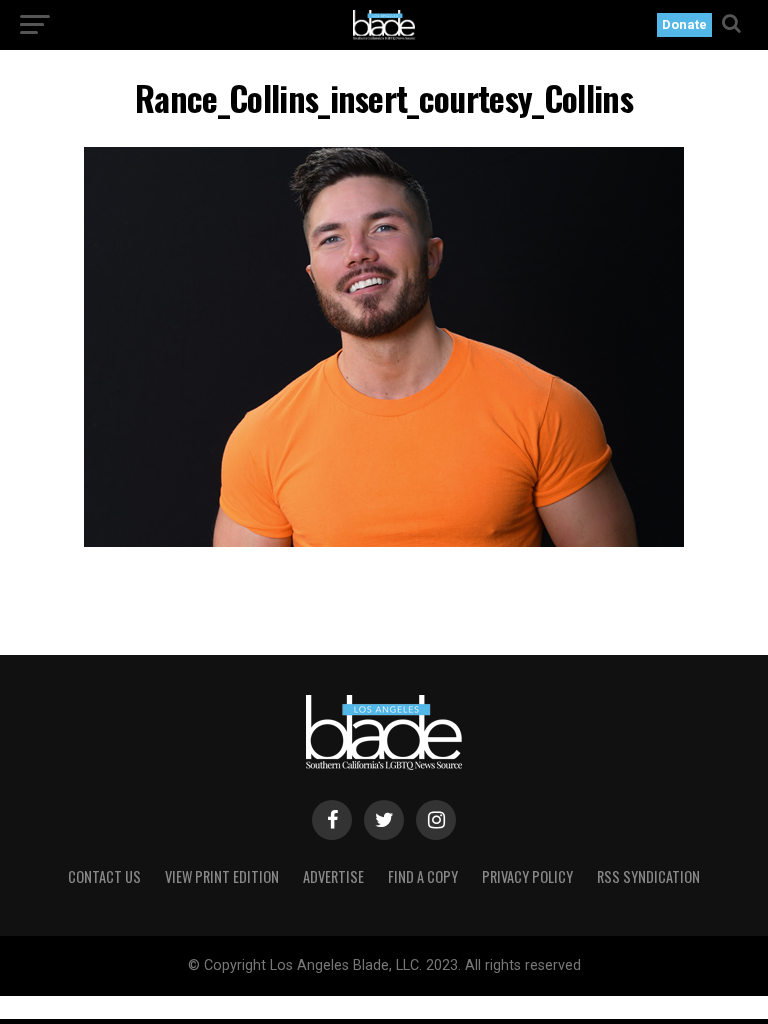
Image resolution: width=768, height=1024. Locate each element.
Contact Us (104, 876)
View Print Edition (222, 876)
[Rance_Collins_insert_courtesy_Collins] (384, 541)
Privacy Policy (527, 876)
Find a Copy (423, 876)
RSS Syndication (648, 876)
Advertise (333, 876)
